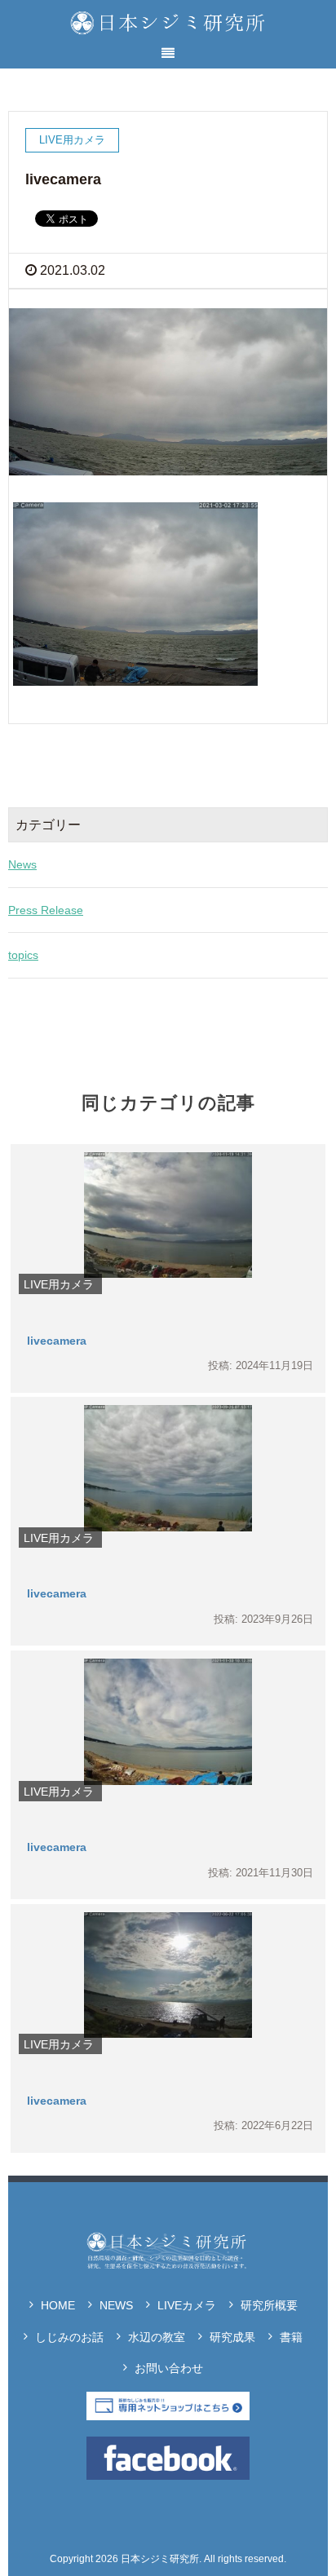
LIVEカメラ (187, 2305)
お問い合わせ (169, 2368)
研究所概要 (269, 2305)
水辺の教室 (157, 2337)
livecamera (57, 1341)
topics (23, 955)
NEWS (116, 2305)
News (22, 864)
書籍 (291, 2337)
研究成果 (232, 2337)
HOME (58, 2305)
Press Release (46, 910)
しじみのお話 (69, 2337)
